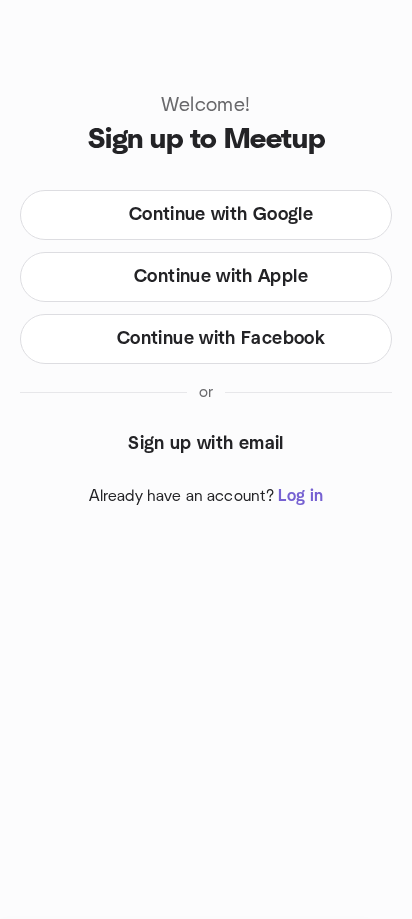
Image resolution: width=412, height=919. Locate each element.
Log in (300, 496)
